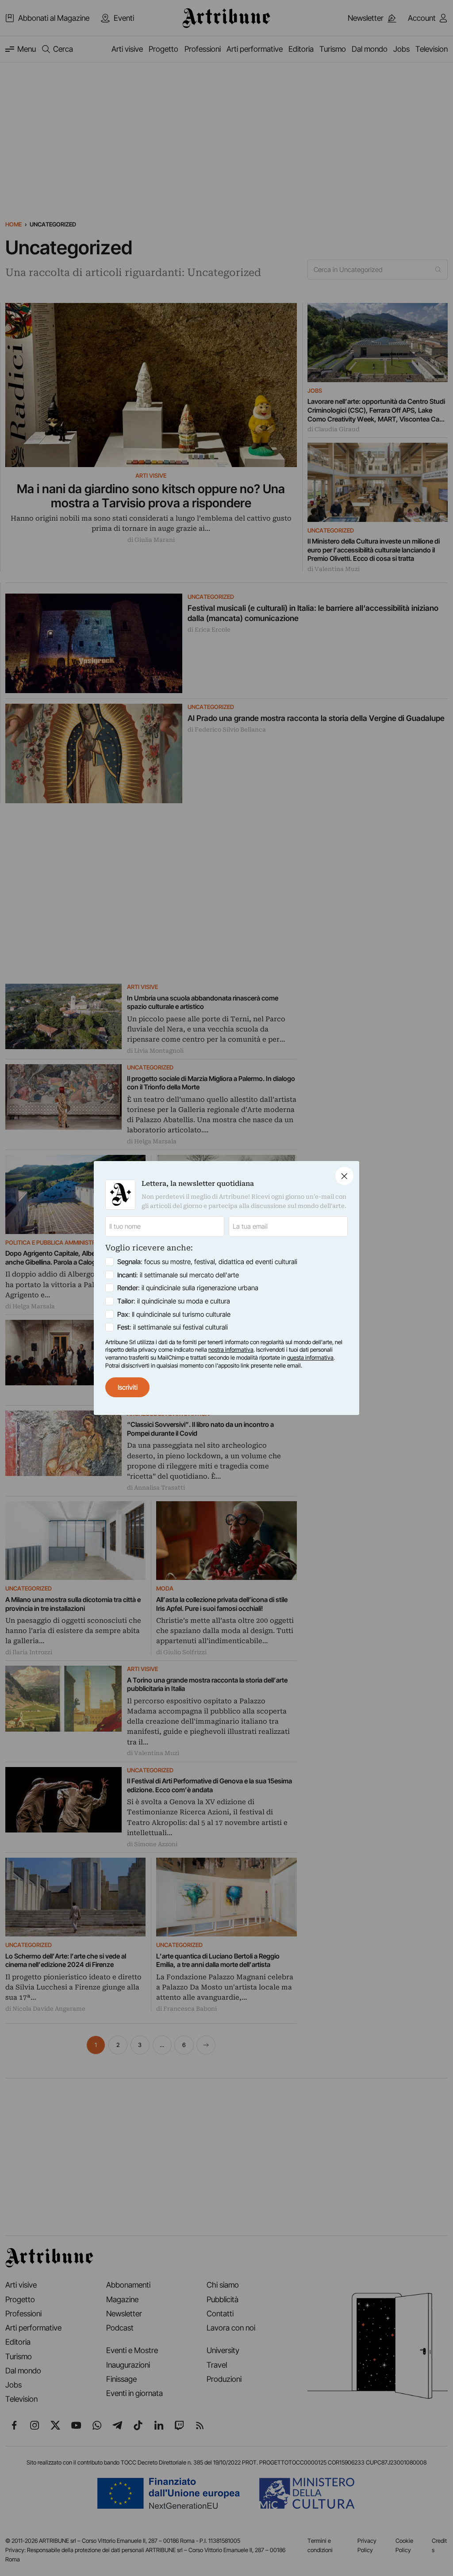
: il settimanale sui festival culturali (173, 1327)
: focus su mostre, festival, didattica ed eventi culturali (207, 1262)
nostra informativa (231, 1349)
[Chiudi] (344, 1176)
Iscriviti (128, 1387)
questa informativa (310, 1357)
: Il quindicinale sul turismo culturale (174, 1314)
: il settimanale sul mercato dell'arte (178, 1275)
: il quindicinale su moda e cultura (174, 1301)
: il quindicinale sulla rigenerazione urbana (188, 1288)
